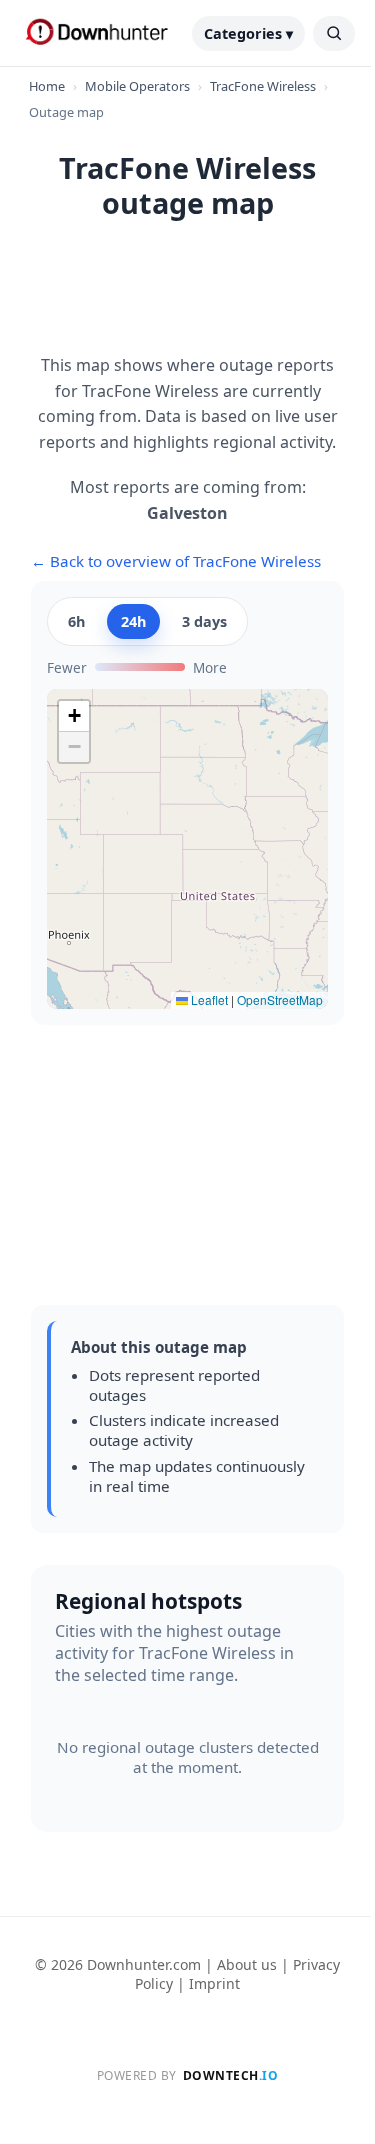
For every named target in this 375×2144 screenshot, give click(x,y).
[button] (74, 716)
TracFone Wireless (263, 86)
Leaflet (208, 999)
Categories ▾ (248, 33)
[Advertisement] (188, 298)
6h (76, 621)
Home (47, 86)
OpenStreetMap (280, 999)
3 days (204, 621)
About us (247, 1964)
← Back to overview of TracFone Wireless (176, 561)
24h (133, 621)
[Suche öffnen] (334, 33)
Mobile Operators (137, 86)
